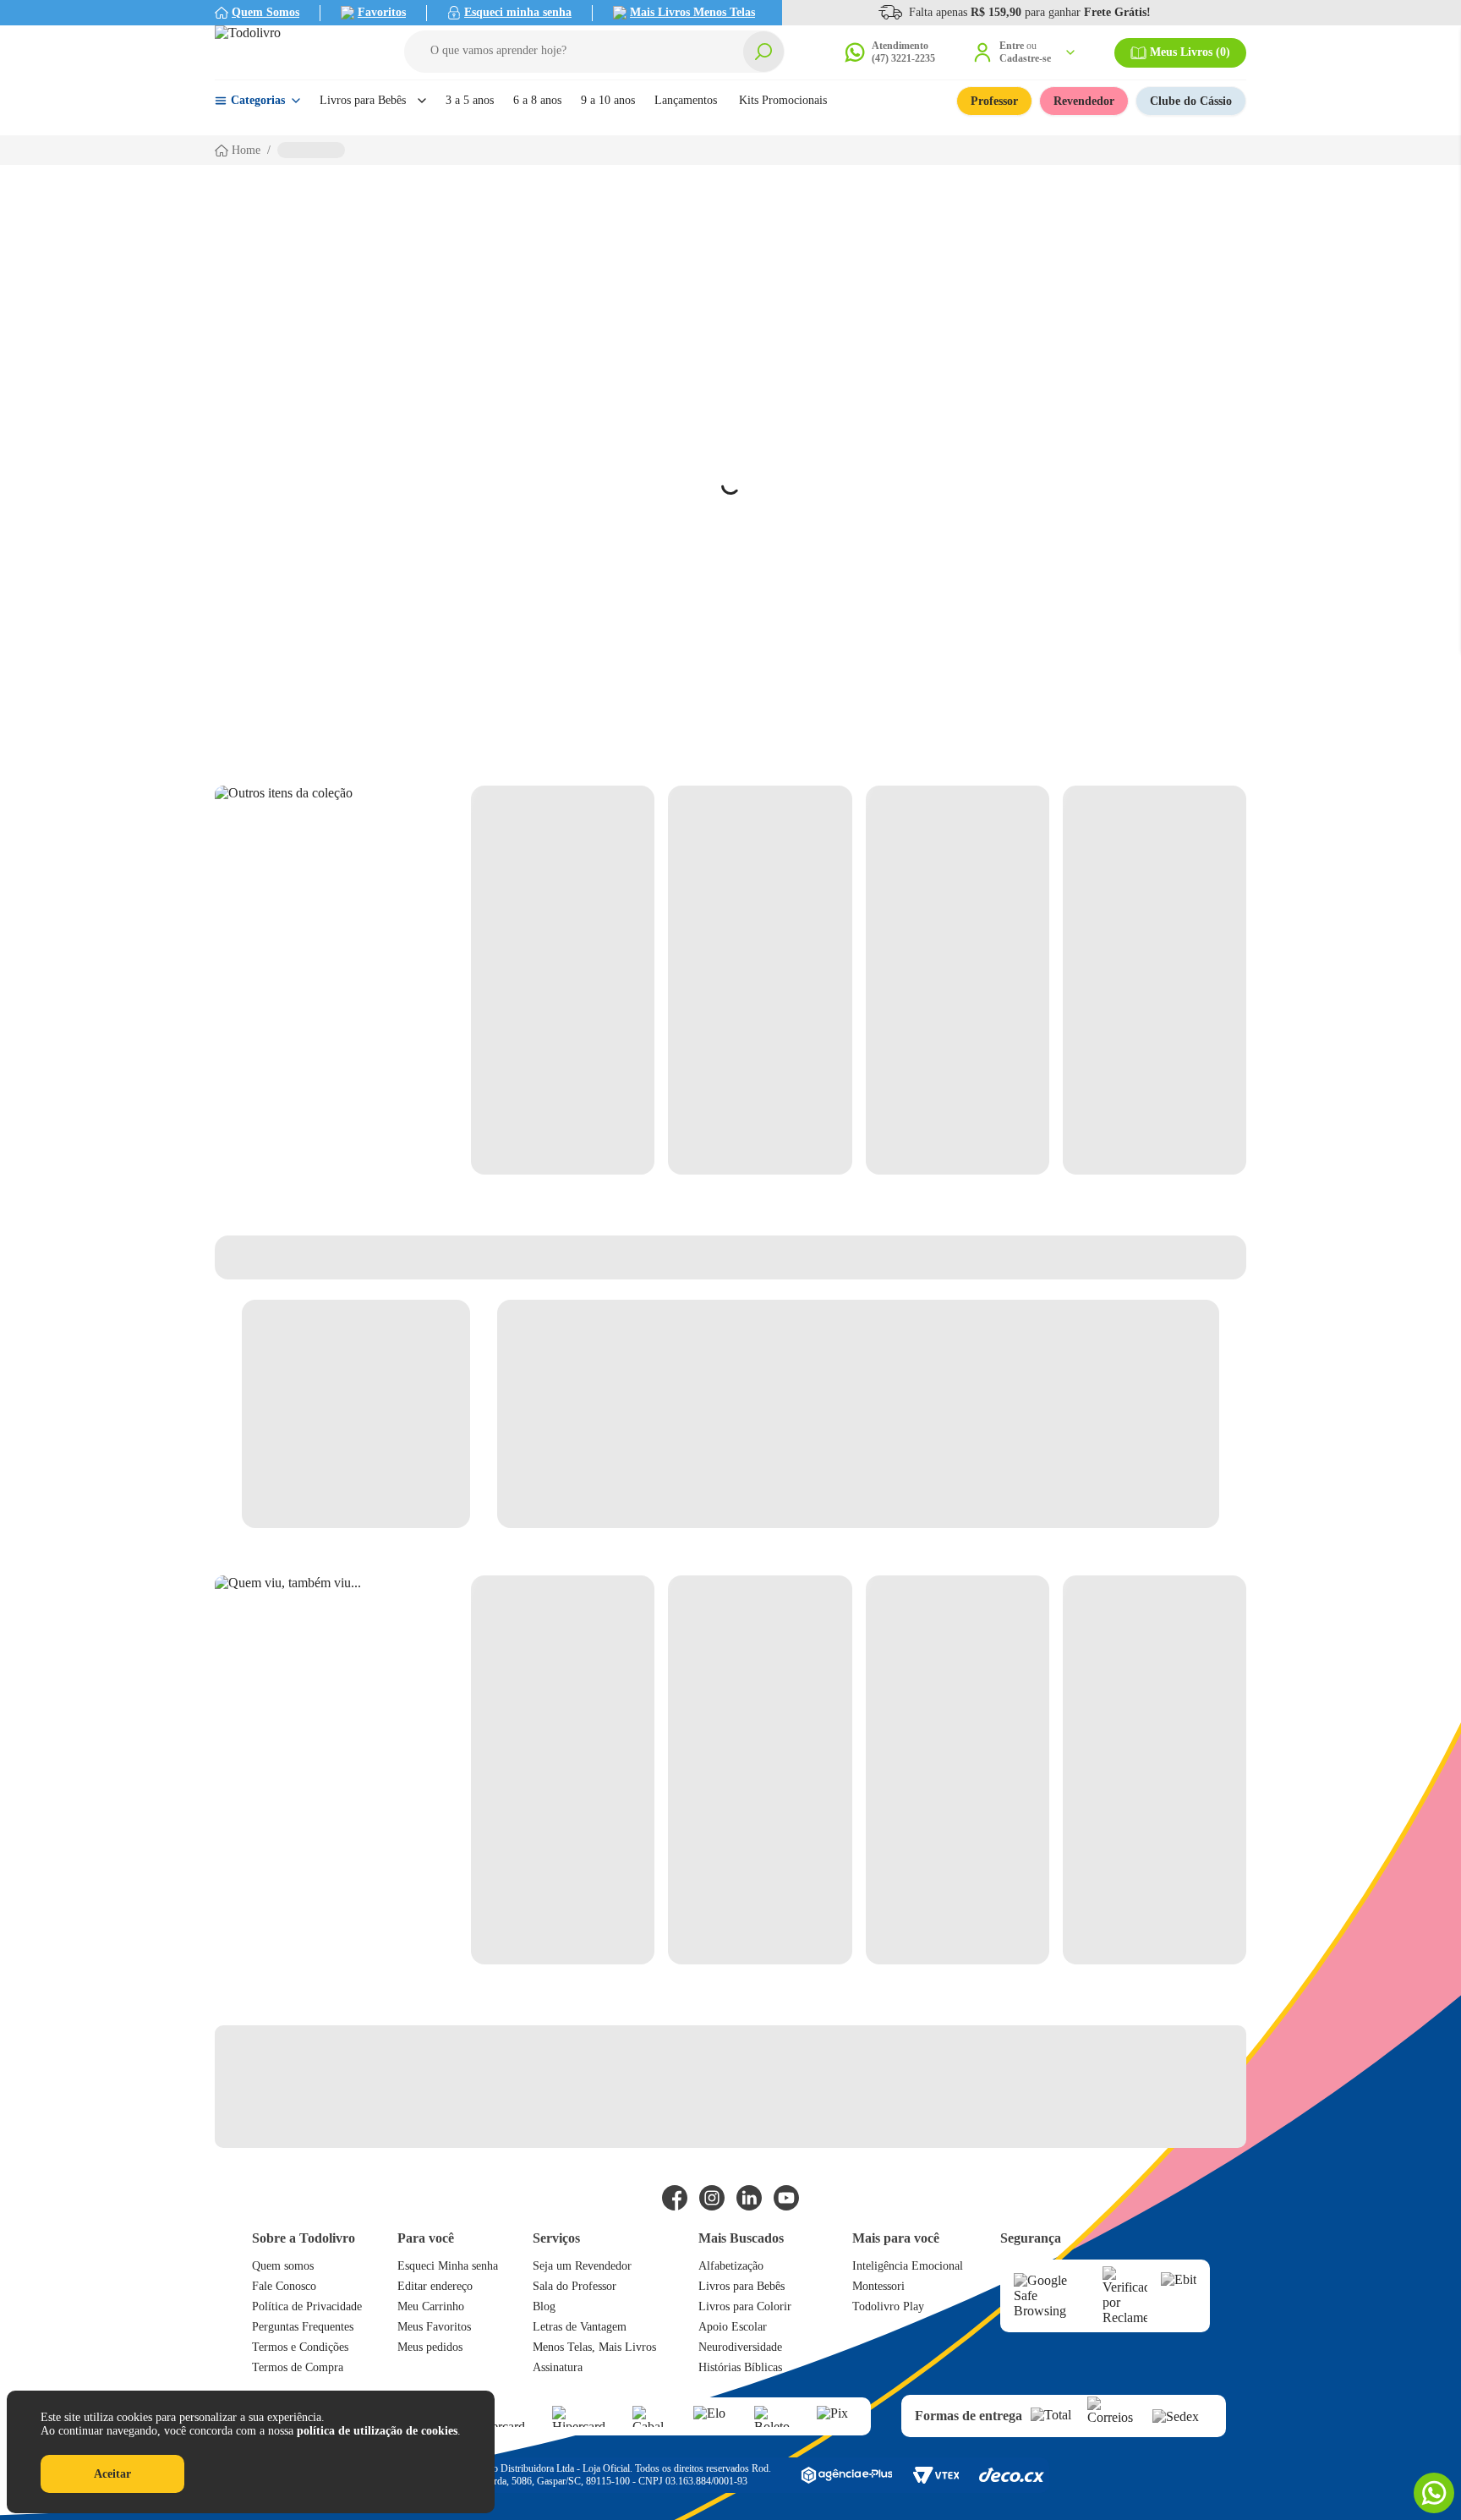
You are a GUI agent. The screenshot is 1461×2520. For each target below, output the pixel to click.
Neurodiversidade (740, 2347)
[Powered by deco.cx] (1012, 2475)
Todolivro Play (888, 2306)
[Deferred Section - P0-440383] (859, 980)
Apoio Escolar (733, 2327)
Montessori (878, 2286)
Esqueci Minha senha (448, 2266)
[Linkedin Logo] (749, 2198)
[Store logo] (291, 52)
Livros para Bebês (741, 2286)
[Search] (763, 52)
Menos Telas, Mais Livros (594, 2347)
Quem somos (283, 2266)
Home (246, 150)
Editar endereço (435, 2286)
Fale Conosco (284, 2286)
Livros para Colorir (745, 2306)
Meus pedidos (430, 2347)
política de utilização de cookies (377, 2431)
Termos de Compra (298, 2367)
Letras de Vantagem (580, 2327)
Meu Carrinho (431, 2306)
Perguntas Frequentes (303, 2327)
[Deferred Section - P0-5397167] (859, 1770)
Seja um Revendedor (582, 2266)
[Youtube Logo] (786, 2198)
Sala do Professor (575, 2286)
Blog (544, 2306)
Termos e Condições (300, 2347)
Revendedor (1084, 101)
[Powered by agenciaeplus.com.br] (846, 2475)
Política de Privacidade (307, 2306)
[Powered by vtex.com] (936, 2475)
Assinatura (558, 2367)
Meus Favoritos (434, 2327)
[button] (594, 52)
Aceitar (112, 2474)
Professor (994, 101)
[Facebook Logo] (675, 2198)
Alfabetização (731, 2266)
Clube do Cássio (1191, 101)
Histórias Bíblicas (740, 2367)
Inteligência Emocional (908, 2266)
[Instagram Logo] (712, 2198)
